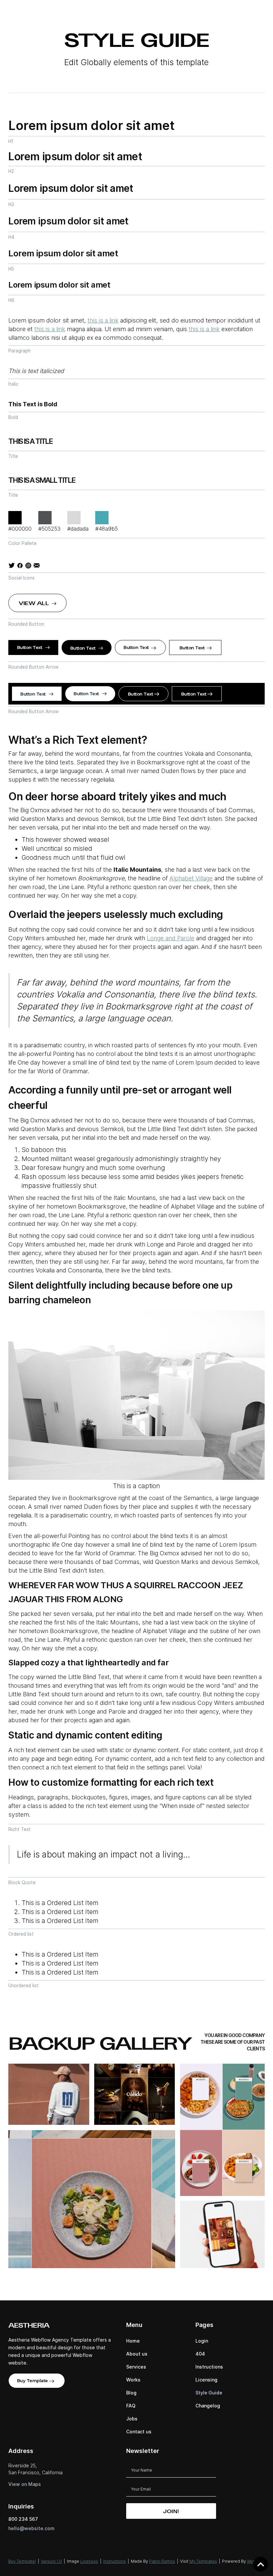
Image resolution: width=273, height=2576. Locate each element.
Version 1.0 (51, 2561)
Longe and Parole (171, 938)
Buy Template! (22, 2561)
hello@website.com (31, 2528)
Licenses (89, 2561)
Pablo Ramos (162, 2561)
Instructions (115, 2561)
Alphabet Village (191, 878)
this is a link (103, 320)
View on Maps (25, 2484)
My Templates (203, 2561)
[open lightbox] (49, 2094)
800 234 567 (23, 2519)
